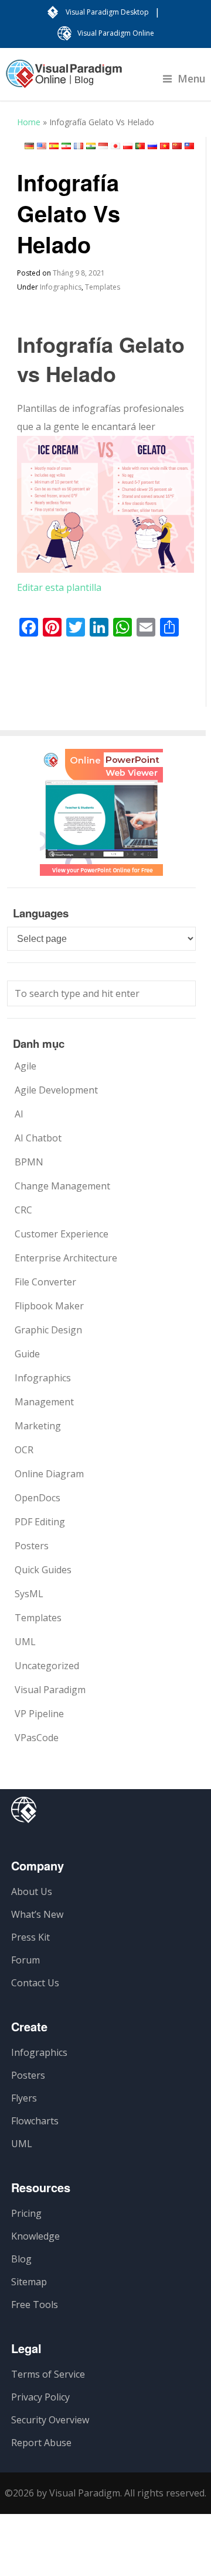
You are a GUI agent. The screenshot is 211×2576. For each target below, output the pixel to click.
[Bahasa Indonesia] (103, 146)
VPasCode (37, 1738)
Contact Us (35, 1983)
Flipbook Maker (49, 1306)
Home (29, 122)
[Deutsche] (29, 146)
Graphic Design (48, 1330)
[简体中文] (177, 146)
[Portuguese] (140, 146)
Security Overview (50, 2420)
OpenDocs (38, 1498)
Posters (32, 1546)
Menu (192, 78)
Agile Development (56, 1090)
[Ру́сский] (152, 146)
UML (25, 1642)
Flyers (24, 2098)
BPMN (29, 1162)
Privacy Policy (40, 2397)
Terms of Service (48, 2374)
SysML (29, 1594)
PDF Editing (40, 1522)
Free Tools (35, 2305)
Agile (25, 1066)
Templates (103, 287)
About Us (32, 1891)
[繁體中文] (189, 146)
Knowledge (35, 2236)
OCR (24, 1450)
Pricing (26, 2213)
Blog (21, 2259)
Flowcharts (35, 2121)
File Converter (45, 1282)
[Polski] (128, 146)
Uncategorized (47, 1666)
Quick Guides (43, 1570)
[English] (42, 146)
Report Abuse (41, 2443)
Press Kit (30, 1937)
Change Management (62, 1186)
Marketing (38, 1426)
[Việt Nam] (165, 146)
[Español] (54, 146)
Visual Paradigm (50, 1690)
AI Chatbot (38, 1138)
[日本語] (115, 146)
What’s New (37, 1914)
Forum (25, 1960)
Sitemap (29, 2282)
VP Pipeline (39, 1714)
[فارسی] (66, 146)
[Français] (79, 146)
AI (19, 1114)
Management (44, 1402)
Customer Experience (62, 1234)
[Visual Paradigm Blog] (64, 80)
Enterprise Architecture (66, 1258)
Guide (27, 1354)
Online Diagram (49, 1474)
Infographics (61, 287)
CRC (23, 1210)
